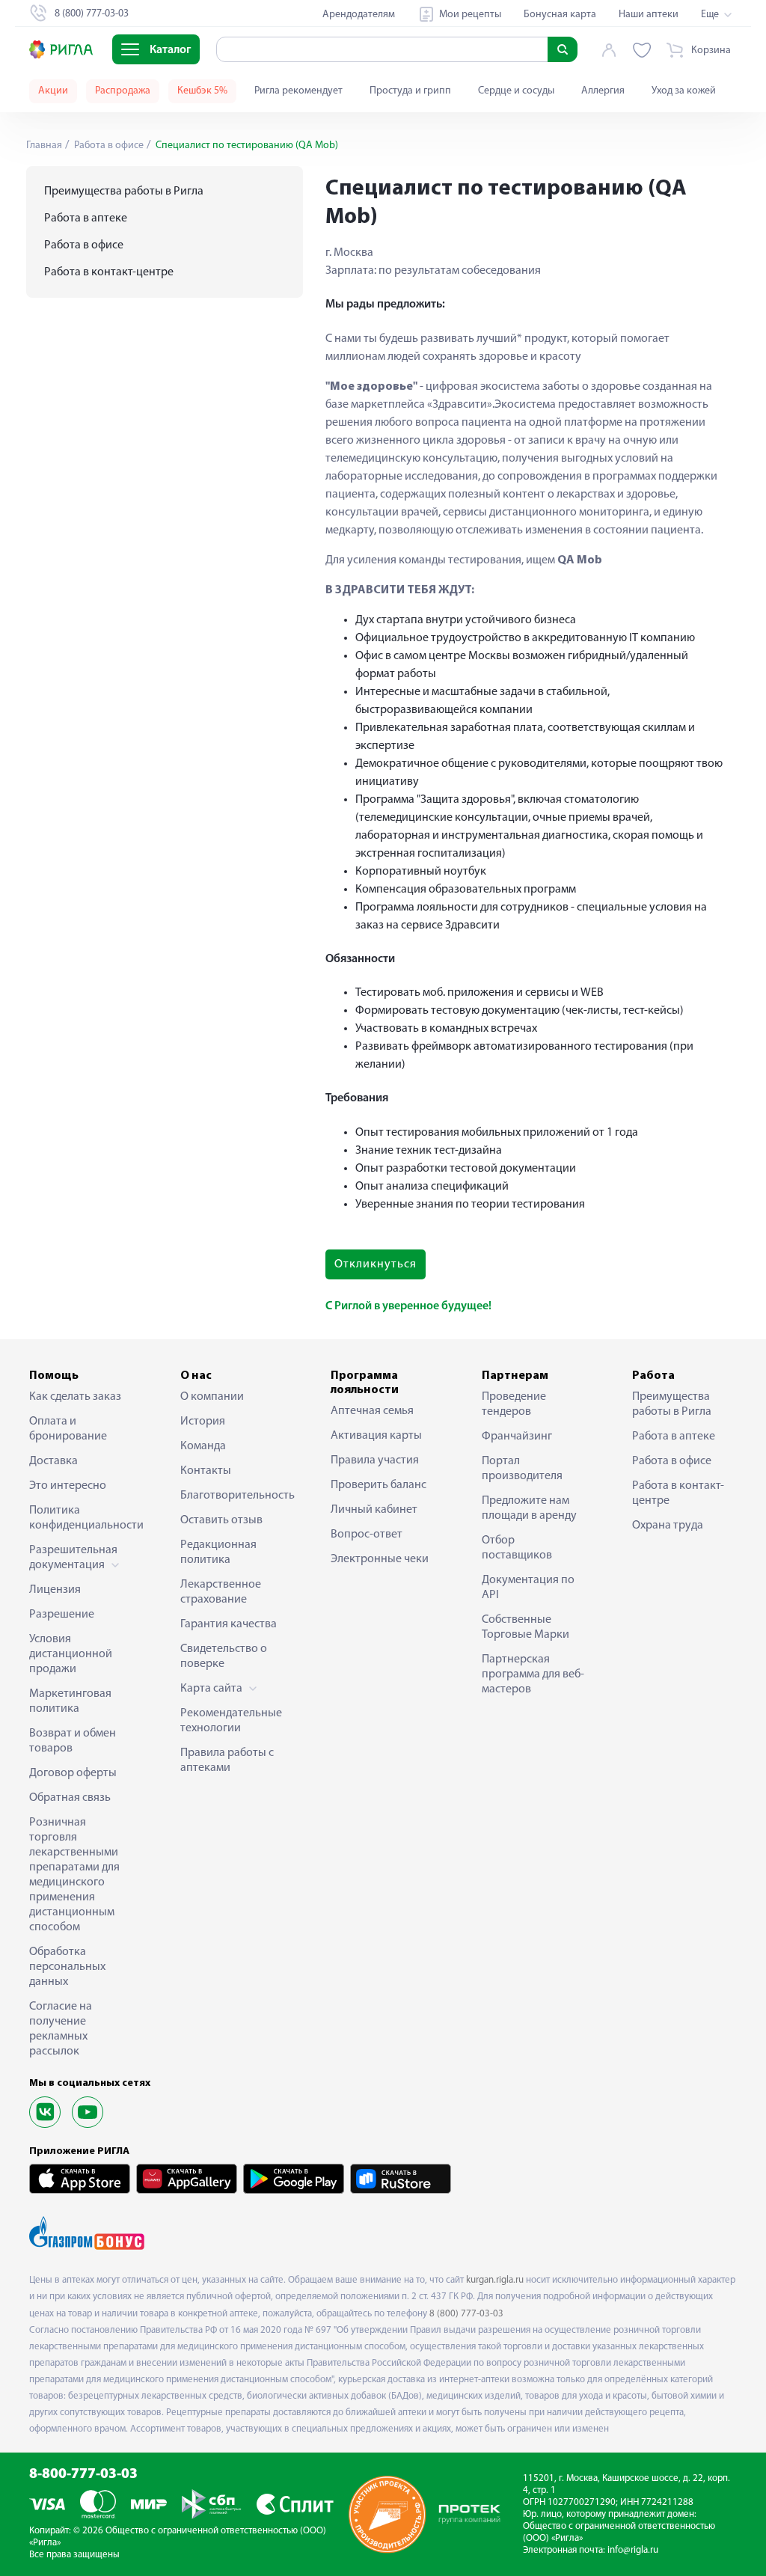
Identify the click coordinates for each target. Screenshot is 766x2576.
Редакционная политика (218, 1552)
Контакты (206, 1471)
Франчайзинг (517, 1437)
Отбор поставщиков (517, 1548)
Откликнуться (376, 1264)
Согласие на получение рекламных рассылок (61, 2029)
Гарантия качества (229, 1624)
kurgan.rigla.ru (495, 2280)
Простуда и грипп (410, 91)
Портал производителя (522, 1469)
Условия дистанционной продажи (71, 1654)
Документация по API (528, 1588)
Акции (53, 91)
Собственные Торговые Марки (526, 1627)
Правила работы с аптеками (227, 1760)
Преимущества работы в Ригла (124, 192)
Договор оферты (73, 1773)
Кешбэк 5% (202, 91)
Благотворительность (233, 1496)
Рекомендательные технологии (231, 1721)
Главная (44, 146)
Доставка (53, 1461)
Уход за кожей (684, 91)
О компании (212, 1397)
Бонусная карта (560, 15)
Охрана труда (668, 1526)
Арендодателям (359, 15)
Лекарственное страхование (221, 1592)
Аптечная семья (372, 1411)
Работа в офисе (108, 146)
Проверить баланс (379, 1485)
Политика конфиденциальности (82, 1518)
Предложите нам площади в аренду (529, 1508)
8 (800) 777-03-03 (466, 2314)
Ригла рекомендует (298, 91)
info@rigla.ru (633, 2550)
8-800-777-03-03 (83, 2475)
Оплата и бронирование (68, 1429)
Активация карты (376, 1436)
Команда (203, 1446)
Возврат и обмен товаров (73, 1741)
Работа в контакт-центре (109, 272)
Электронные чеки (380, 1559)
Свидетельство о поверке (224, 1656)
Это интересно (68, 1486)
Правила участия (375, 1460)
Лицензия (55, 1590)
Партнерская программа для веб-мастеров (533, 1674)
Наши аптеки (649, 15)
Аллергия (603, 91)
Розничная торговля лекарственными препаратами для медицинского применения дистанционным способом (74, 1875)
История (203, 1422)
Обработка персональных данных (67, 1967)
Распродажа (123, 91)
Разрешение (62, 1615)
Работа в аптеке (86, 218)
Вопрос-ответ (367, 1535)
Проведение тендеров (514, 1404)
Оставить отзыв (221, 1520)
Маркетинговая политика (70, 1701)
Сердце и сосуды (516, 91)
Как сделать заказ (75, 1397)
